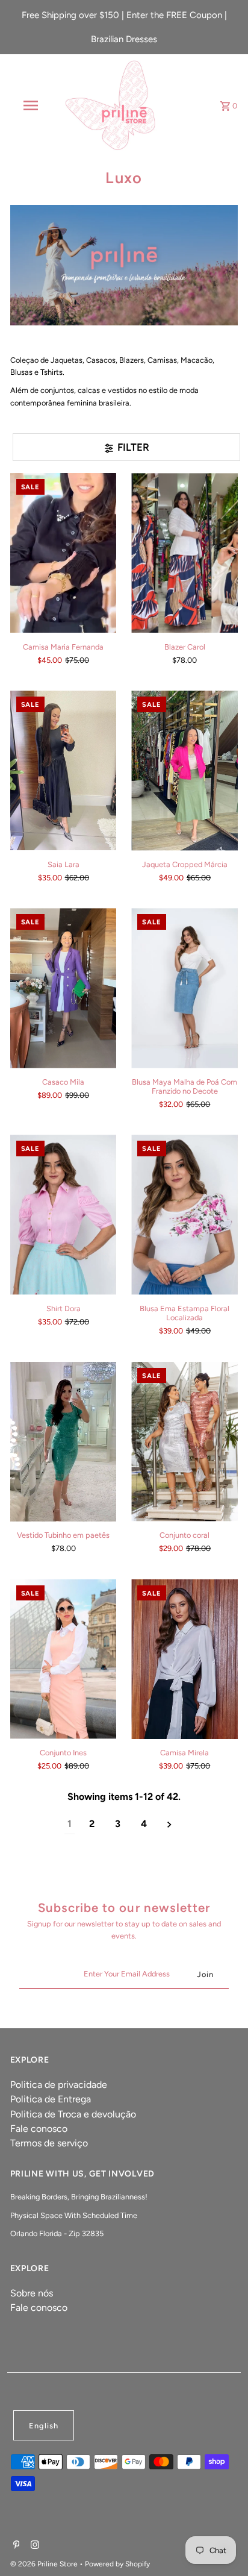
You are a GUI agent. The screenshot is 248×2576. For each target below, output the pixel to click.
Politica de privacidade (59, 2085)
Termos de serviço (49, 2143)
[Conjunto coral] (184, 1442)
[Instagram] (33, 2546)
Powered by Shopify (117, 2564)
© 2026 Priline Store (45, 2564)
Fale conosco (39, 2129)
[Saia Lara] (64, 770)
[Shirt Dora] (64, 1214)
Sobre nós (32, 2293)
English (44, 2426)
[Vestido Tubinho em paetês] (64, 1442)
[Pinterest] (15, 2546)
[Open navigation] (32, 105)
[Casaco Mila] (64, 988)
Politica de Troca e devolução (73, 2114)
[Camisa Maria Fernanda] (64, 553)
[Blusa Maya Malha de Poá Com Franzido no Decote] (184, 988)
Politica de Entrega (51, 2099)
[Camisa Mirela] (184, 1659)
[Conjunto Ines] (64, 1659)
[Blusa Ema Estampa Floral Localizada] (184, 1214)
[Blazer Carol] (184, 553)
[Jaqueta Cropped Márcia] (184, 770)
